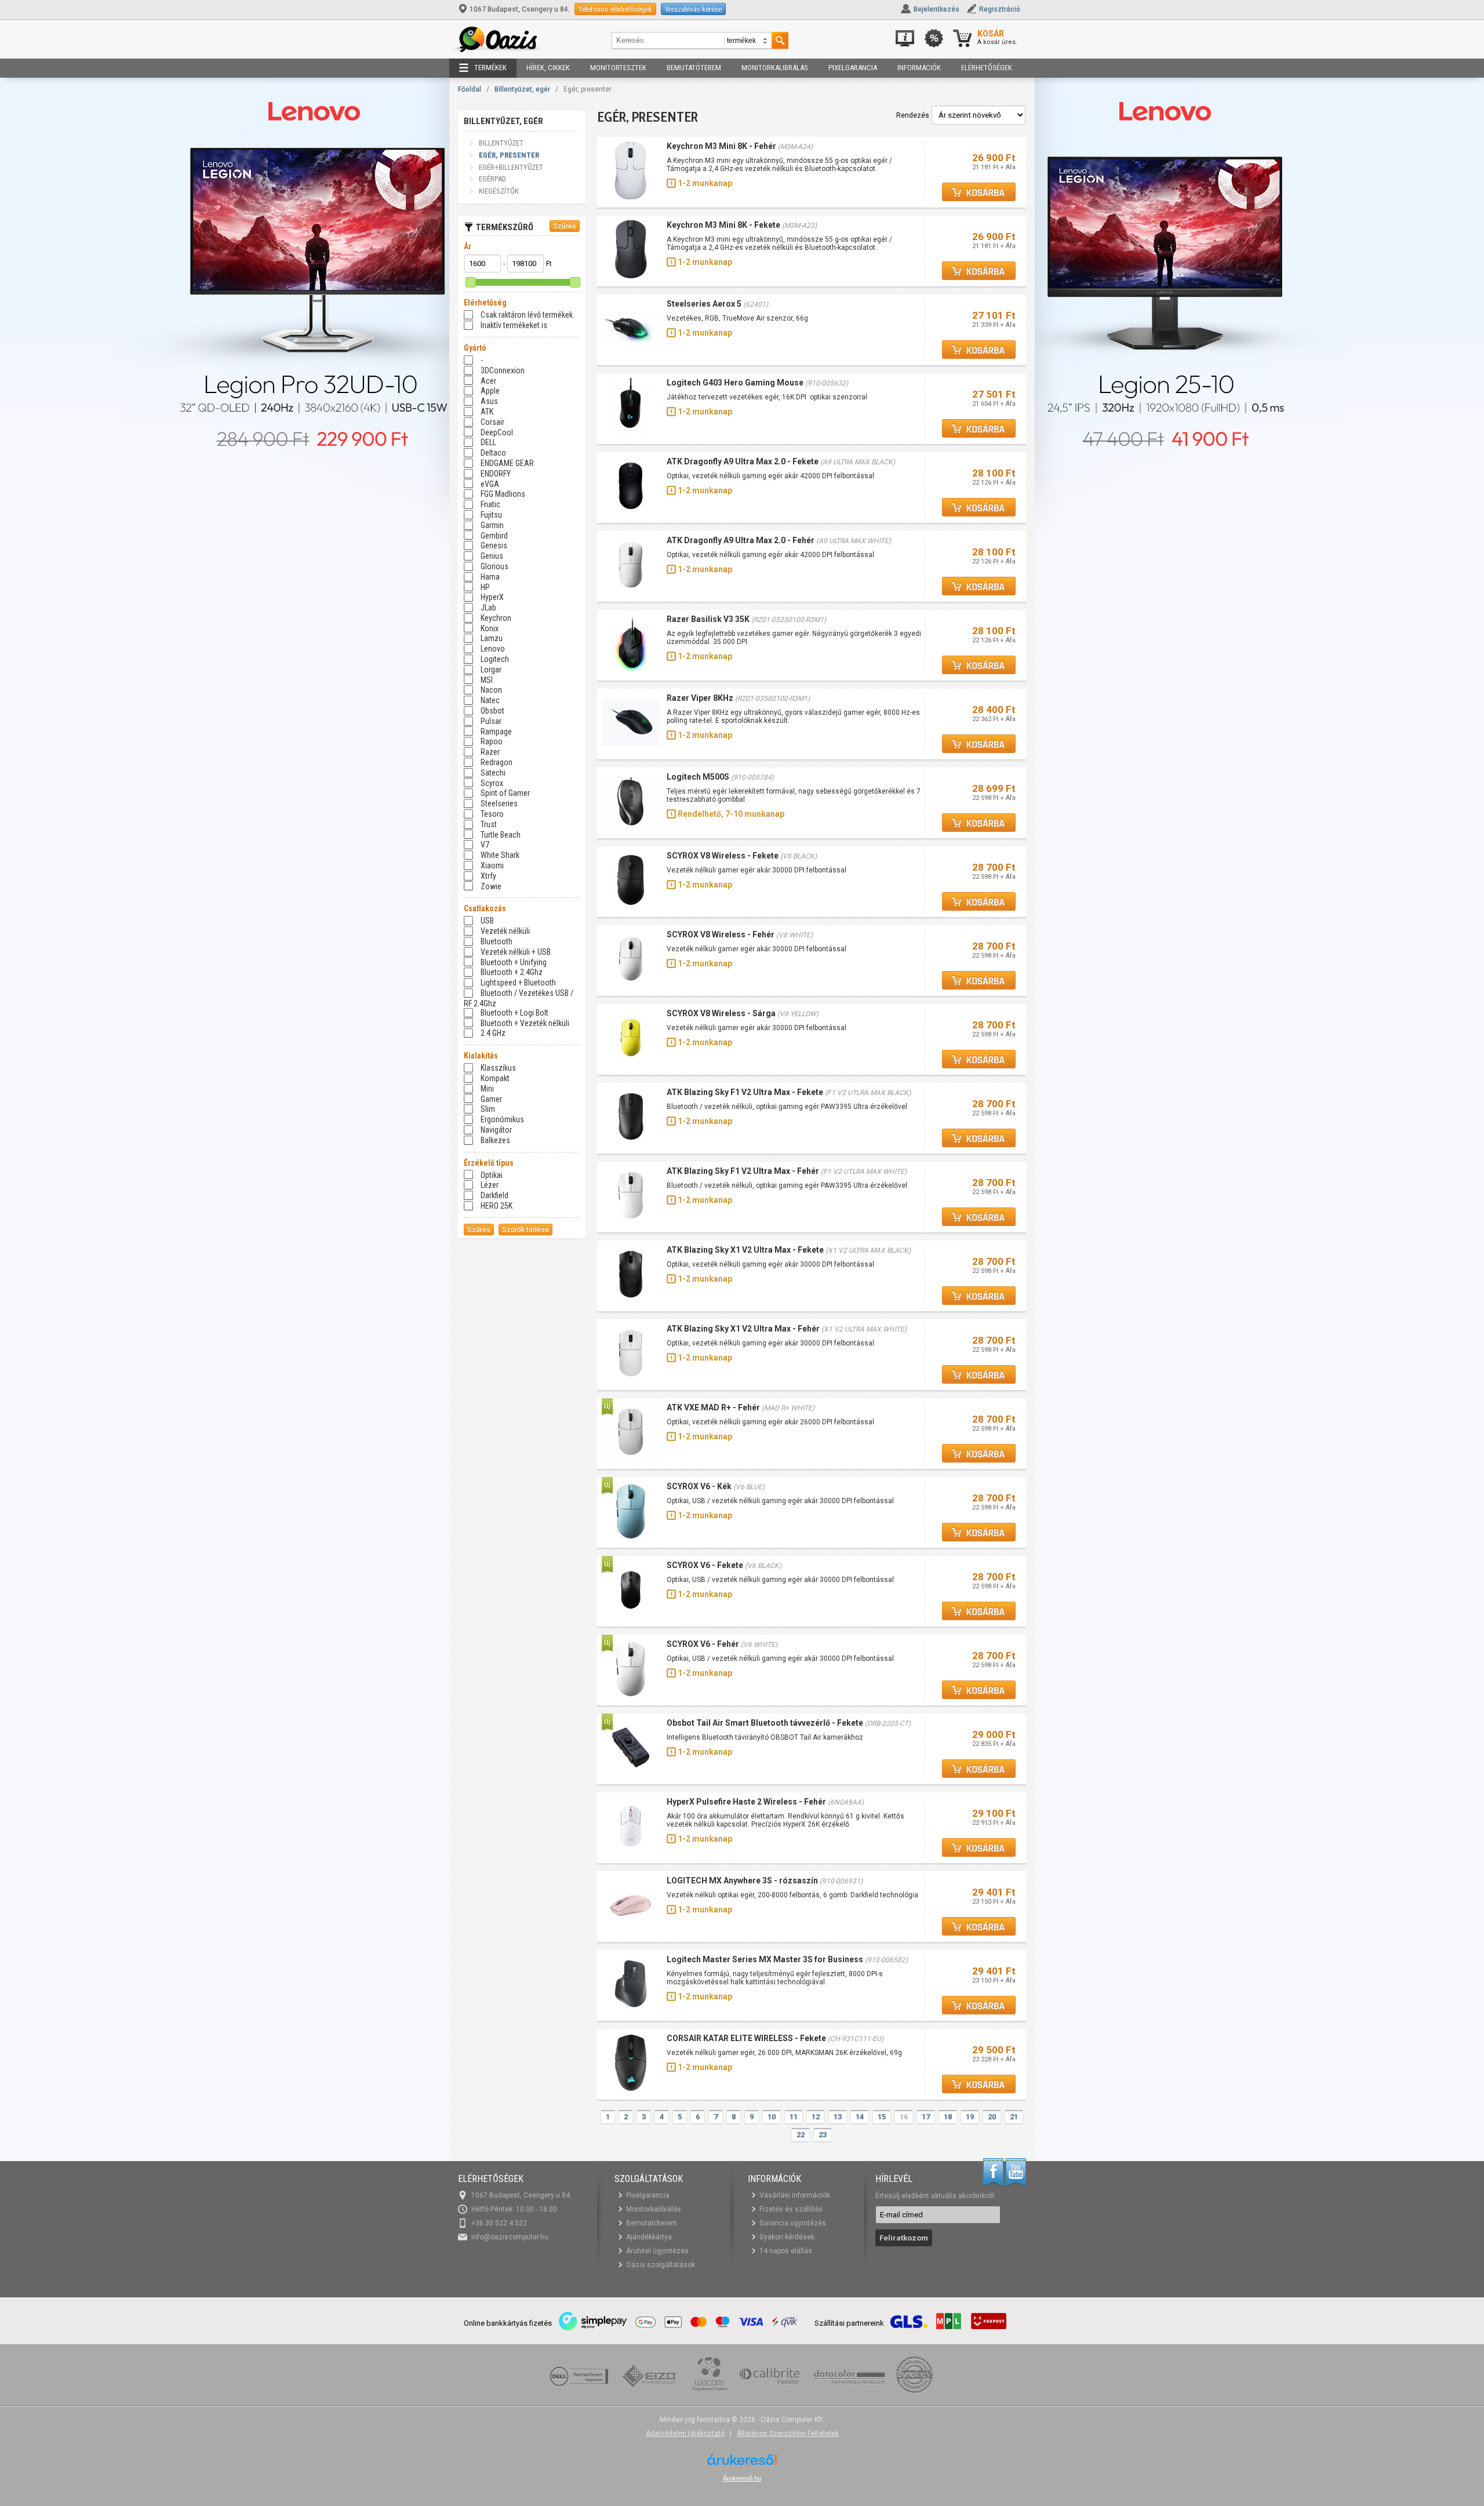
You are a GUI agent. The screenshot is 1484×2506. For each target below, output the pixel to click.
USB (487, 921)
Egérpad (492, 179)
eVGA (490, 484)
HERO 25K (497, 1206)
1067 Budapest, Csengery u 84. (520, 9)
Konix (490, 628)
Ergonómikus (502, 1119)
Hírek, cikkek (548, 68)
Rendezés (913, 115)
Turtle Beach (501, 835)
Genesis (494, 545)
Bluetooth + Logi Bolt (514, 1013)
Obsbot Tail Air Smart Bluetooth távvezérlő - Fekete (765, 1723)
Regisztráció (1000, 9)
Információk (919, 68)
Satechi (493, 773)
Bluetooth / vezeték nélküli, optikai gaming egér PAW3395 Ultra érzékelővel (787, 1107)
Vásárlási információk (795, 2195)
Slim (488, 1109)
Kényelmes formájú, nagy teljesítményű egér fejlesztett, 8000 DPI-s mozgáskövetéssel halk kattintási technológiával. (775, 1978)
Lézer (490, 1185)
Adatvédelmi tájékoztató (685, 2434)
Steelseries (499, 803)
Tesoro (492, 814)
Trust (489, 824)
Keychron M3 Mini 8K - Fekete (723, 225)
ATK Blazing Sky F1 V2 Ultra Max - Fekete (745, 1092)
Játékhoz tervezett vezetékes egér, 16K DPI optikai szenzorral (767, 397)
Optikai (492, 1175)
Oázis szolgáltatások (661, 2265)
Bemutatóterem (694, 68)
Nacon (491, 690)
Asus (489, 401)
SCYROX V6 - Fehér (703, 1644)
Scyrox (492, 783)
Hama (490, 577)
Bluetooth (497, 941)
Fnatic (490, 504)
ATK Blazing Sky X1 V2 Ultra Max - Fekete (745, 1250)
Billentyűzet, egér (522, 89)
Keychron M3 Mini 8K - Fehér (721, 146)
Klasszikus (498, 1068)
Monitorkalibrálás (775, 68)
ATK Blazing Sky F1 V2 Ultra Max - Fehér (743, 1171)
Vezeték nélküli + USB (516, 952)
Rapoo (492, 741)
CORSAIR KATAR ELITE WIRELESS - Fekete (746, 2038)
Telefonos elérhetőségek (615, 9)
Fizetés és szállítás (791, 2209)
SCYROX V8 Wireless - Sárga (721, 1013)
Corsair (492, 422)
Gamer (491, 1099)
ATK (487, 412)
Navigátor (496, 1130)
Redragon (497, 762)
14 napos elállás (786, 2251)
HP (485, 587)
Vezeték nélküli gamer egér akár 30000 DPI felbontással (756, 870)
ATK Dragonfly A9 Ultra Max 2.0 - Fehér (741, 540)
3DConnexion (503, 370)
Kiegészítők (499, 191)
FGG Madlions (503, 494)
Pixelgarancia (853, 68)
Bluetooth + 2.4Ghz (512, 972)
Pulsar (491, 721)
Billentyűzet (501, 143)
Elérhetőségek (987, 68)
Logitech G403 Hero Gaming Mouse (735, 383)
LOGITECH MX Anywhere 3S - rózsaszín (742, 1881)
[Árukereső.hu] (742, 2464)
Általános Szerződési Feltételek (788, 2434)
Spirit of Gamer (505, 793)
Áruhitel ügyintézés (657, 2251)
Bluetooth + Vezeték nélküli (525, 1023)
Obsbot (492, 711)
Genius (492, 556)
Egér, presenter (509, 155)
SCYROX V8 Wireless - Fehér (721, 934)
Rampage (496, 732)
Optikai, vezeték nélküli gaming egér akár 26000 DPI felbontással (770, 1422)
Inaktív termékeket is (514, 325)
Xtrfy (488, 876)
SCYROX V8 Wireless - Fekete (723, 856)
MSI (487, 680)
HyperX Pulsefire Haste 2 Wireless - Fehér (746, 1802)
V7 (485, 845)
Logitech (495, 659)
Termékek (490, 68)
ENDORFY (496, 474)
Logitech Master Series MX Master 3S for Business (765, 1959)
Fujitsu (491, 515)
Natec (490, 700)
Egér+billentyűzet (511, 167)
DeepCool (497, 432)
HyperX (492, 597)
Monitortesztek (618, 68)
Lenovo (493, 649)
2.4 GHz (493, 1033)
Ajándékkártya (649, 2237)
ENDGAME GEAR (507, 463)
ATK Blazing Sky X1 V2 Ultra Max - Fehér (743, 1329)
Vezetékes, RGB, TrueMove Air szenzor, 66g (738, 318)
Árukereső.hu (742, 2478)
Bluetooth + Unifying (514, 962)
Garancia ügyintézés (793, 2223)
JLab (488, 608)
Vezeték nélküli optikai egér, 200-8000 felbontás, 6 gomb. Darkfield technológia (792, 1895)
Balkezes (495, 1140)
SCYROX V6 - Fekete (705, 1565)
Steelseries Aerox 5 (704, 304)
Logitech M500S (698, 777)
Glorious (494, 566)
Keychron (496, 618)
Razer (490, 752)
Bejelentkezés (936, 9)
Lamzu (492, 638)
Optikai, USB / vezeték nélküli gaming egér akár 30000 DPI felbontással (780, 1501)
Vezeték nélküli (505, 931)
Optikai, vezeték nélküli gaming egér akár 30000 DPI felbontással (770, 1264)
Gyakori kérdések (787, 2237)
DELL (488, 442)
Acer (488, 381)
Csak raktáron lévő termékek (527, 315)
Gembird (494, 536)
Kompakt (495, 1078)
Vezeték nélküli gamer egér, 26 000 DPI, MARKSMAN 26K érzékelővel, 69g (784, 2053)
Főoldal (470, 89)
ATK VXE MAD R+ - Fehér (713, 1407)
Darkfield (494, 1195)
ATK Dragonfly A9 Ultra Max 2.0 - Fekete (743, 461)
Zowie (491, 886)
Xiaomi (492, 865)
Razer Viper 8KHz (701, 698)
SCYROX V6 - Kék (699, 1486)
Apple (490, 391)
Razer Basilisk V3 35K (708, 619)
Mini (487, 1089)
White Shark (500, 855)
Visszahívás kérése (693, 9)
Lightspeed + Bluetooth (518, 983)
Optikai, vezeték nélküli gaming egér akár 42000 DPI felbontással (770, 476)
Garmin (492, 525)
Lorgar (491, 670)
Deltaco (493, 453)
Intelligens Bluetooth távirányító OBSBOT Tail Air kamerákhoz (765, 1737)
